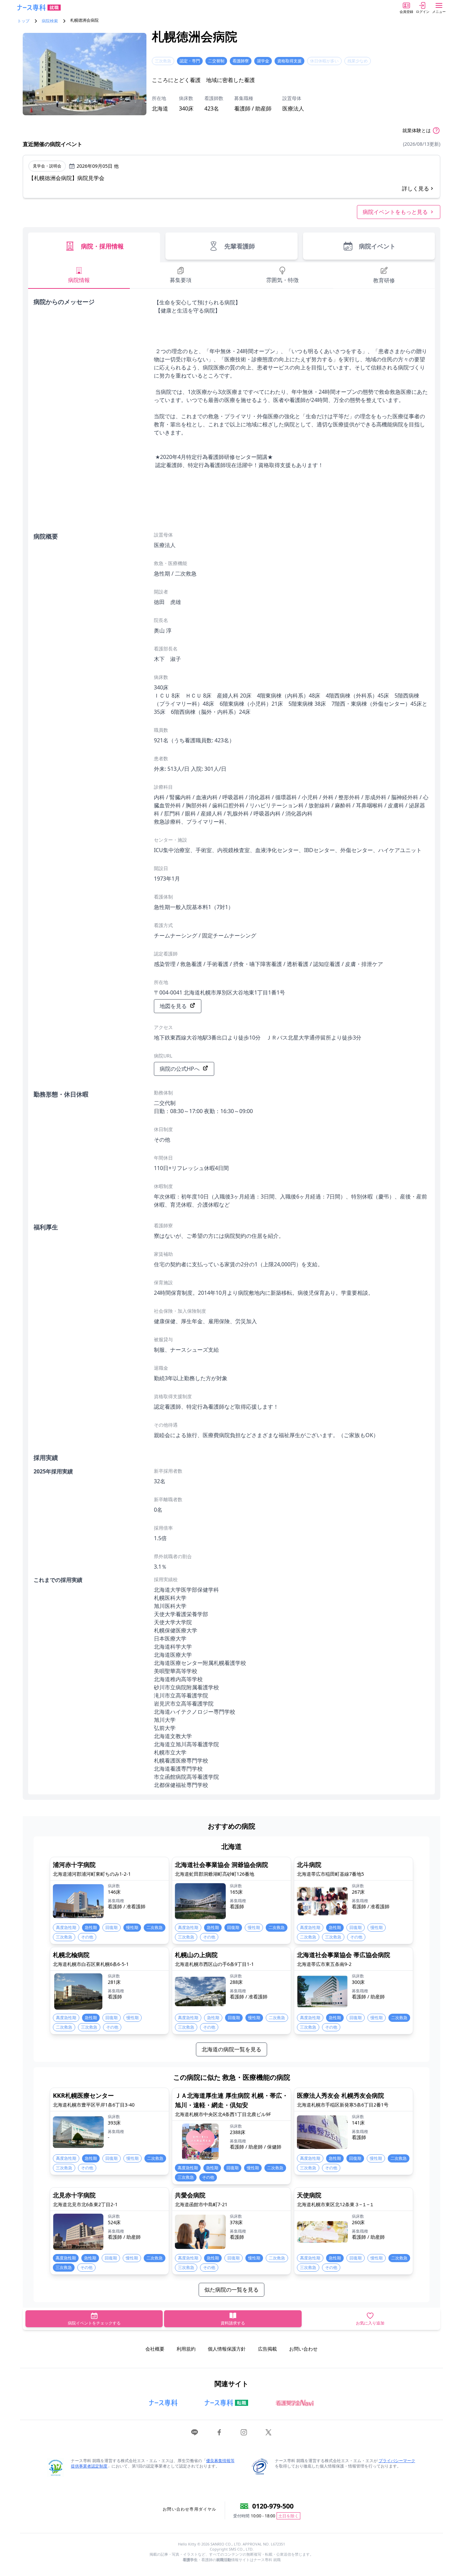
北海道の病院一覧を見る (231, 2049)
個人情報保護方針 (227, 2349)
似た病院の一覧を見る (231, 2290)
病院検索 (50, 21)
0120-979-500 (273, 2506)
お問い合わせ (303, 2349)
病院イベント (377, 246)
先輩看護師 (240, 246)
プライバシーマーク (397, 2461)
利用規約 (186, 2349)
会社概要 (155, 2349)
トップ (23, 21)
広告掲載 (267, 2349)
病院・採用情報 (102, 246)
